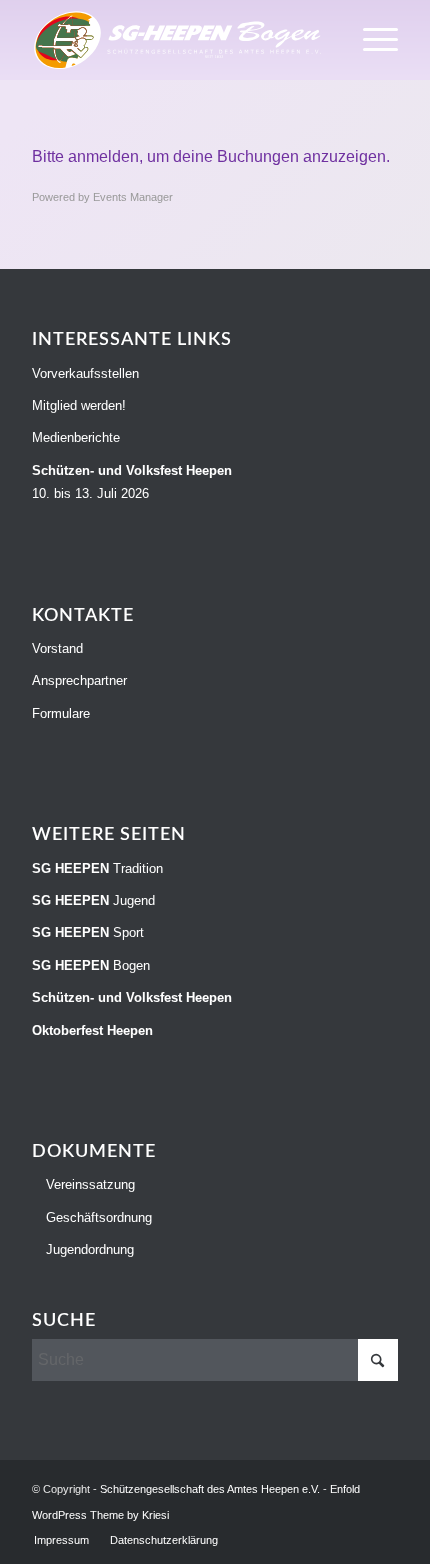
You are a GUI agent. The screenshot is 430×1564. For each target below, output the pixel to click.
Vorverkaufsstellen (85, 373)
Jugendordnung (88, 1249)
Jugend (93, 900)
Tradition (97, 868)
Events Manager (133, 197)
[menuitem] (370, 40)
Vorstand (57, 648)
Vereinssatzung (88, 1184)
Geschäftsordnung (97, 1217)
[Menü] (370, 40)
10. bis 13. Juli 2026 (132, 482)
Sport (88, 932)
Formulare (61, 713)
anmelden (103, 156)
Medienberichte (76, 437)
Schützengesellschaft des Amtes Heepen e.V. (210, 1489)
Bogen (91, 965)
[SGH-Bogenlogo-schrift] (178, 40)
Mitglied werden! (79, 405)
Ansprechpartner (79, 680)
